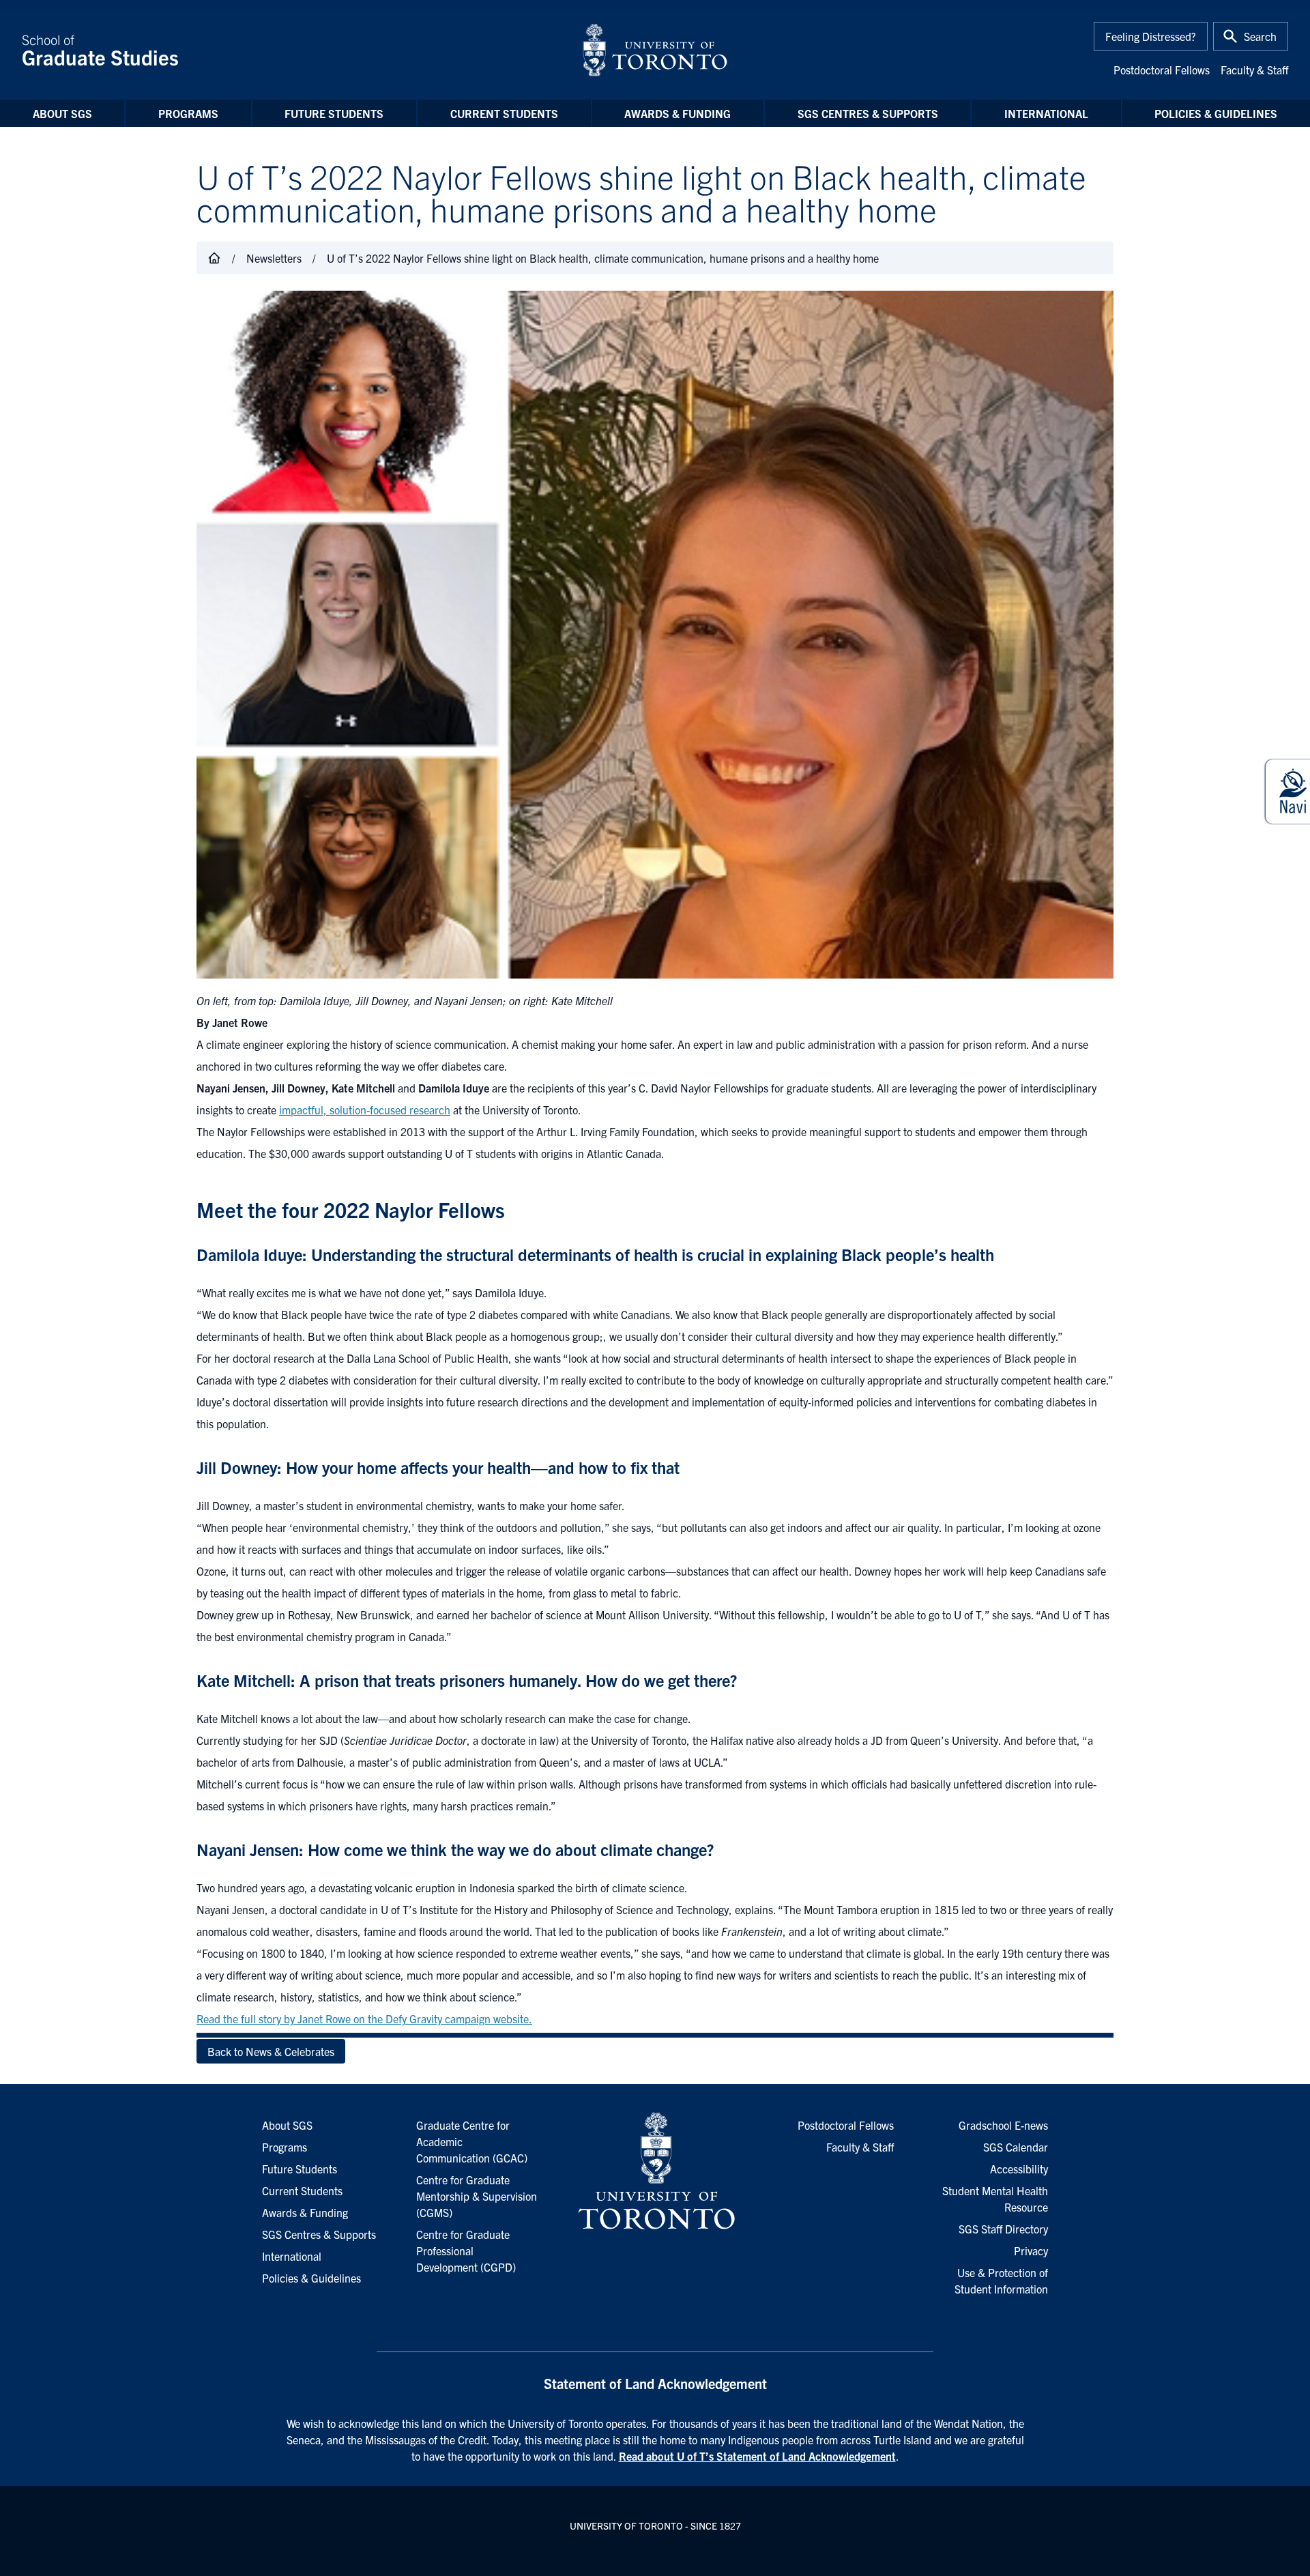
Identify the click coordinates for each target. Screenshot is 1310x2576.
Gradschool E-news (1003, 2125)
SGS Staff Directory (1003, 2229)
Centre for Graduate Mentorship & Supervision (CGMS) (477, 2196)
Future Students (334, 113)
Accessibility (1019, 2169)
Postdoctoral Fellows (1162, 70)
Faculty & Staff (1254, 70)
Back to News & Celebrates (271, 2051)
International (1046, 113)
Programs (188, 113)
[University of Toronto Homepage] (655, 2171)
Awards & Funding (678, 113)
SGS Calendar (1016, 2147)
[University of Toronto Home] (655, 50)
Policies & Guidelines (1216, 113)
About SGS (62, 113)
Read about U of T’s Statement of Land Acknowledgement (757, 2456)
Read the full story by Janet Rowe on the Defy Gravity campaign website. (364, 2018)
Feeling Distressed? (1151, 36)
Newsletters (274, 258)
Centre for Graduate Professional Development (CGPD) (466, 2251)
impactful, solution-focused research (365, 1110)
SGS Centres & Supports (868, 113)
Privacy (1031, 2251)
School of (100, 50)
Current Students (504, 113)
